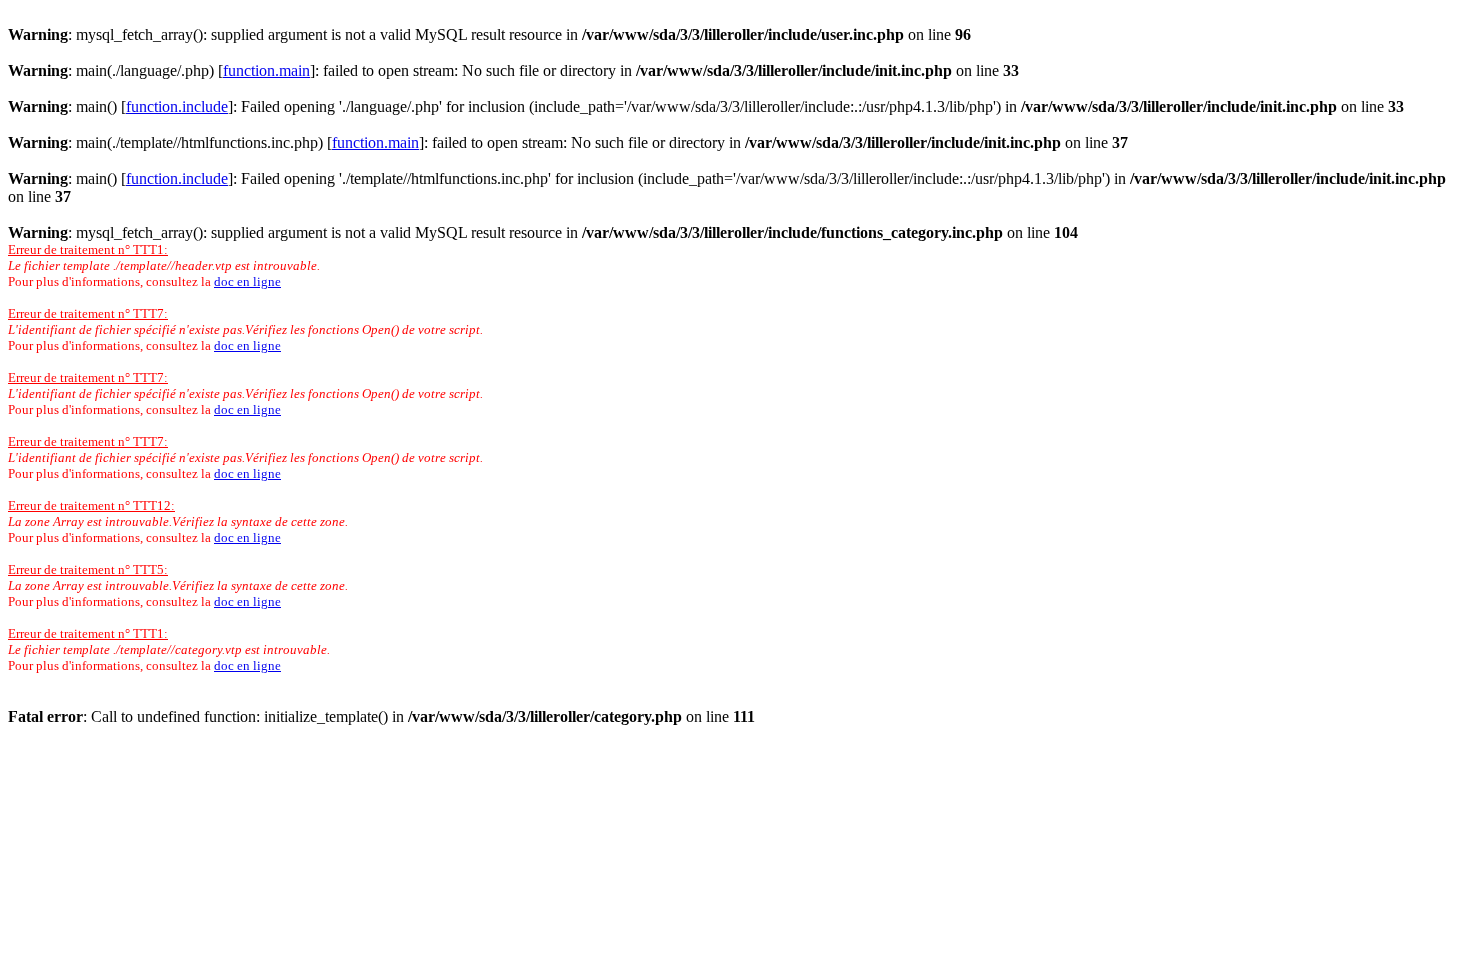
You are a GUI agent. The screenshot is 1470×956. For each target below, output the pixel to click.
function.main (266, 70)
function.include (177, 106)
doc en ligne (247, 281)
